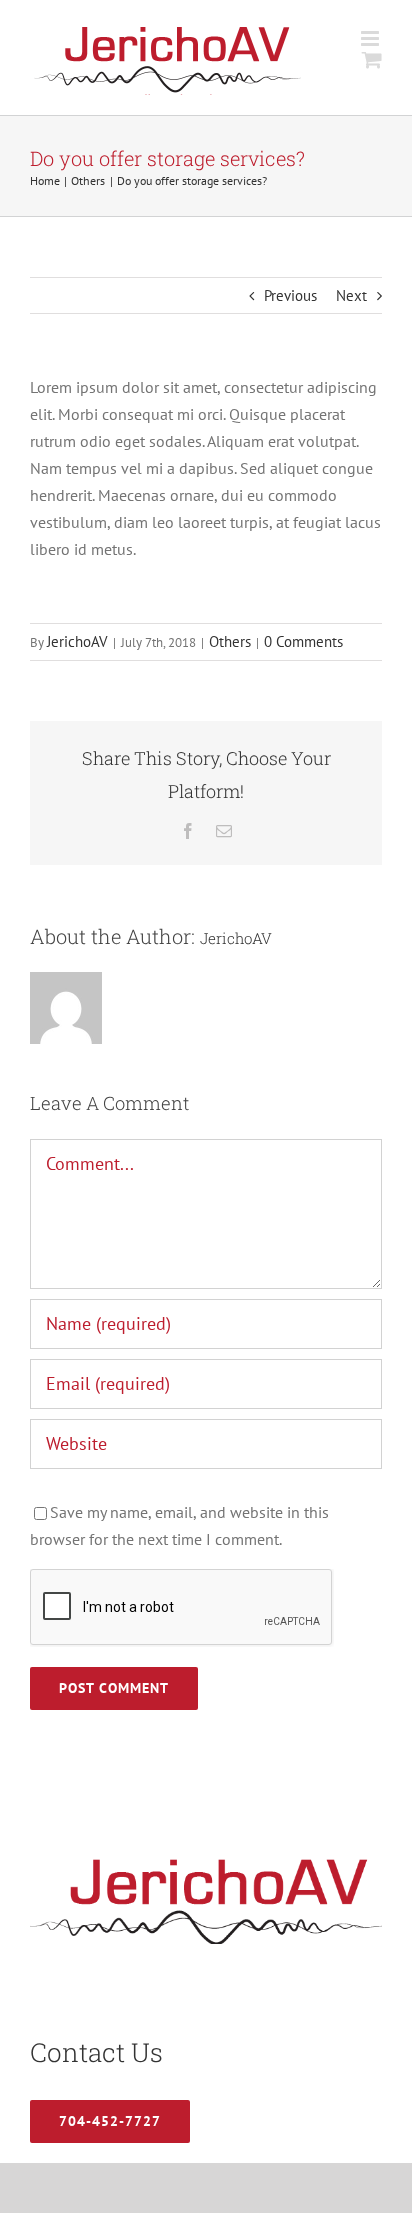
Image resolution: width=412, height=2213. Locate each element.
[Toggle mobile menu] (371, 38)
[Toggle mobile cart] (372, 59)
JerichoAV (77, 641)
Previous (290, 295)
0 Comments (303, 641)
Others (230, 641)
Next (351, 295)
